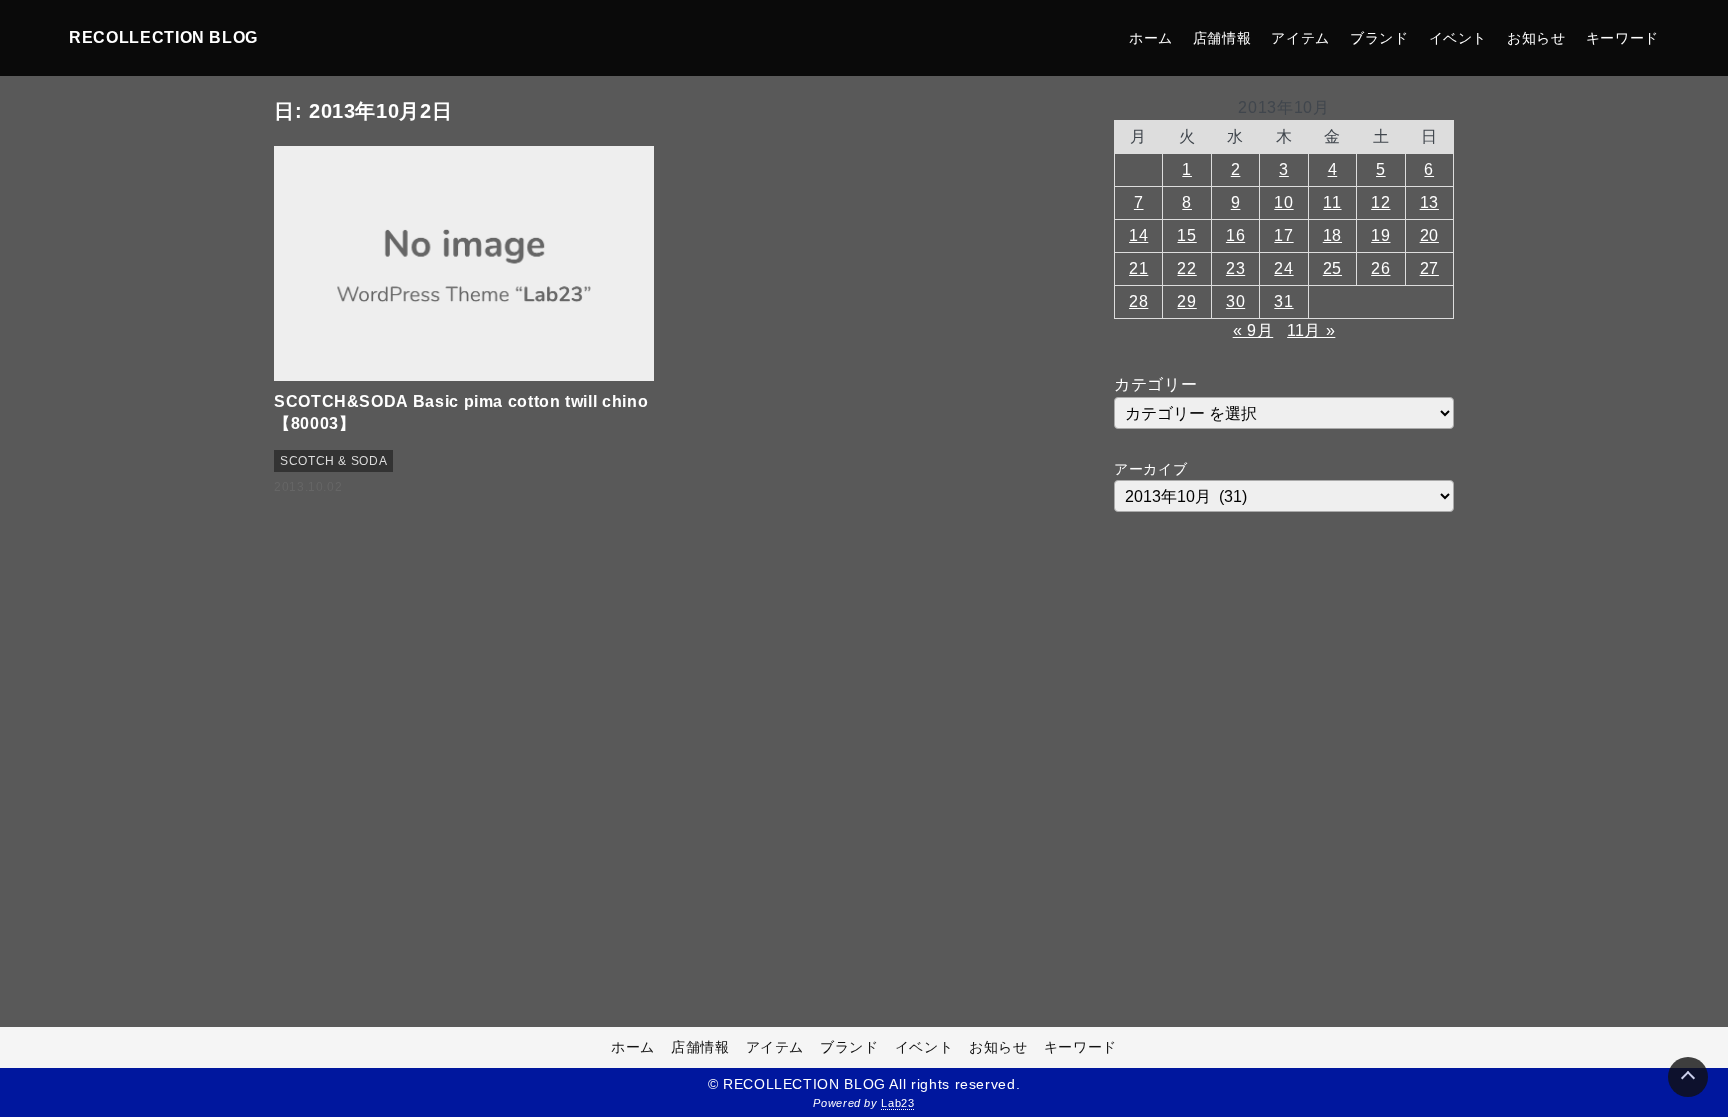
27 (1429, 268)
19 (1380, 235)
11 (1332, 202)
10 (1283, 202)
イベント (1458, 38)
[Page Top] (1688, 1077)
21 (1138, 268)
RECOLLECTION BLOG (163, 37)
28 (1138, 301)
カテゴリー (1155, 384)
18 (1332, 235)
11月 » (1311, 330)
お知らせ (1536, 38)
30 (1235, 301)
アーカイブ (1150, 469)
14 (1138, 235)
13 (1429, 202)
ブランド (1379, 38)
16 (1235, 235)
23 (1235, 268)
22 (1186, 268)
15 (1186, 235)
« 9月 (1253, 330)
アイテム (1300, 38)
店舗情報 (1222, 38)
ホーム (1151, 38)
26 (1380, 268)
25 (1332, 268)
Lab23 (897, 1103)
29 (1186, 301)
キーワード (1622, 38)
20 (1429, 235)
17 (1283, 235)
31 (1283, 301)
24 (1283, 268)
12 (1380, 202)
